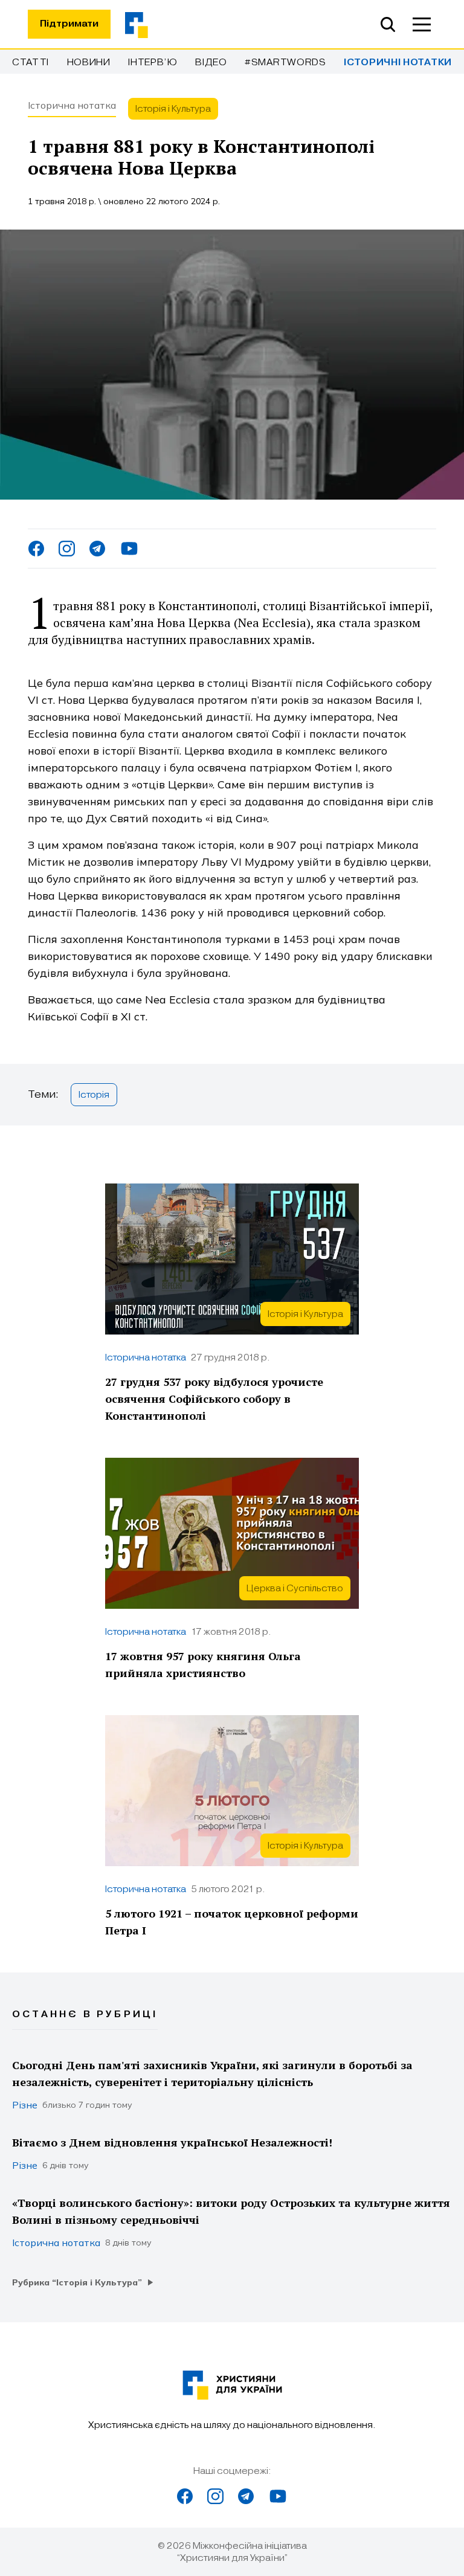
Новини (89, 62)
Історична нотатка (72, 105)
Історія (94, 1095)
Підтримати (69, 24)
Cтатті (31, 62)
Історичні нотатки (398, 63)
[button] (422, 24)
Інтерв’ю (153, 62)
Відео (211, 62)
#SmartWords (285, 62)
